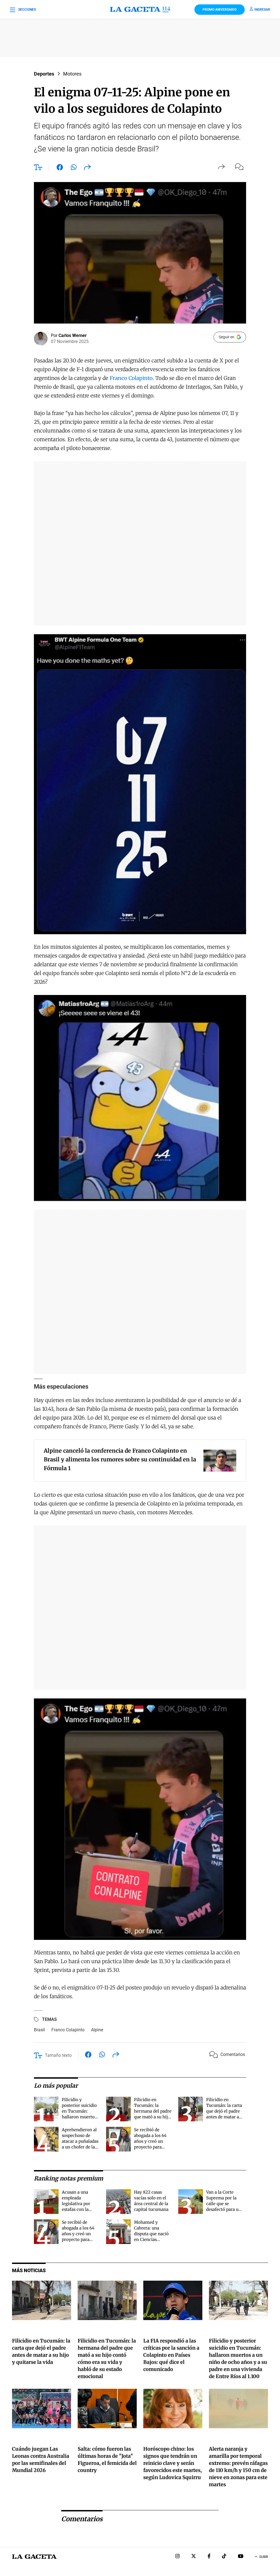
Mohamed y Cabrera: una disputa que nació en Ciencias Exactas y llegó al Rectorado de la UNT (151, 2239)
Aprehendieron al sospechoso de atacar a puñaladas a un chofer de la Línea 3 (80, 2141)
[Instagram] (177, 2557)
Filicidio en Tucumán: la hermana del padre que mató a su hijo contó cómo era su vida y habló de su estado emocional (153, 2117)
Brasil (39, 2030)
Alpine (97, 2030)
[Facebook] (209, 2557)
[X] (194, 2557)
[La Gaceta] (140, 10)
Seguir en (227, 337)
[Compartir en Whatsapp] (74, 168)
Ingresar (262, 10)
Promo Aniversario (220, 10)
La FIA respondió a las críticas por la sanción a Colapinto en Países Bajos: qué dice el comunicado (171, 2355)
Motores (72, 74)
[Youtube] (241, 2557)
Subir (264, 2557)
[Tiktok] (224, 2557)
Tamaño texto (58, 2055)
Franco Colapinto (131, 378)
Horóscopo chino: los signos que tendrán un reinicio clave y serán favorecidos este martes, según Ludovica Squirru (173, 2463)
